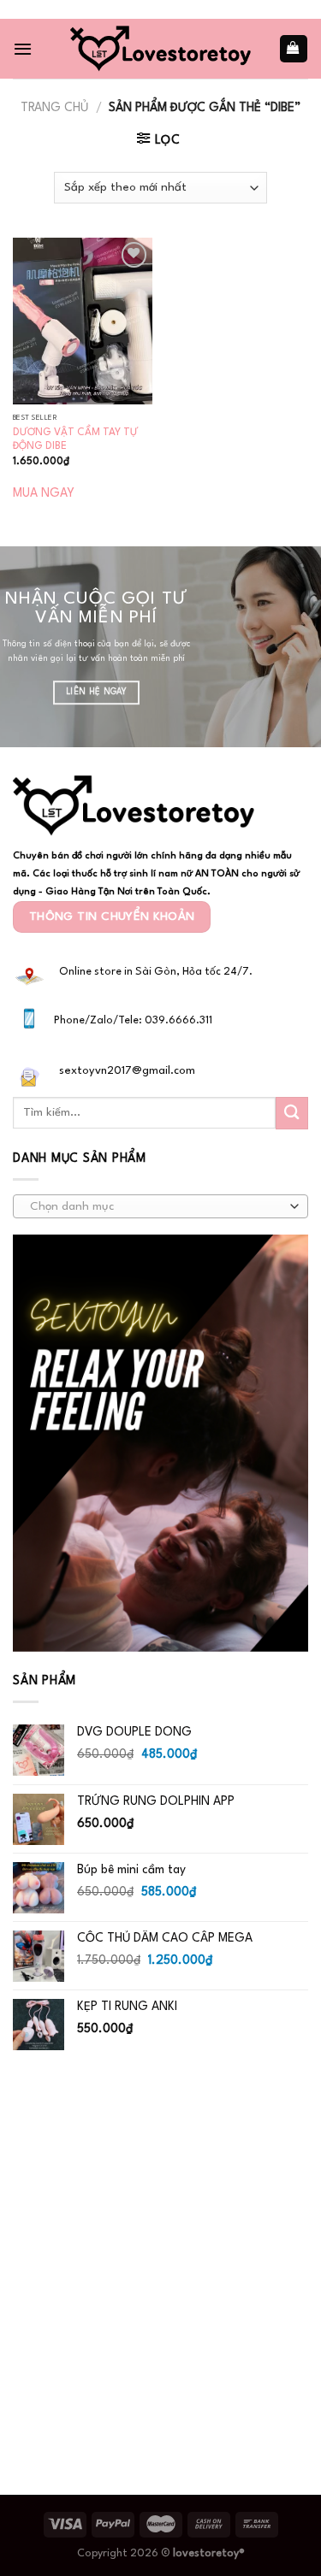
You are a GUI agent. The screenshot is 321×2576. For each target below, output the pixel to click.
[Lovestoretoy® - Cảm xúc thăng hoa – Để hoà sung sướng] (161, 48)
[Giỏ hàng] (294, 48)
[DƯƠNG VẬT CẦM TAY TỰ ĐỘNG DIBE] (83, 321)
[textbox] (156, 1207)
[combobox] (160, 1206)
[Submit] (292, 1113)
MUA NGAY (44, 493)
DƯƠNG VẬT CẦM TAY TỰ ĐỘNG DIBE (75, 440)
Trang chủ (54, 108)
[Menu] (23, 49)
